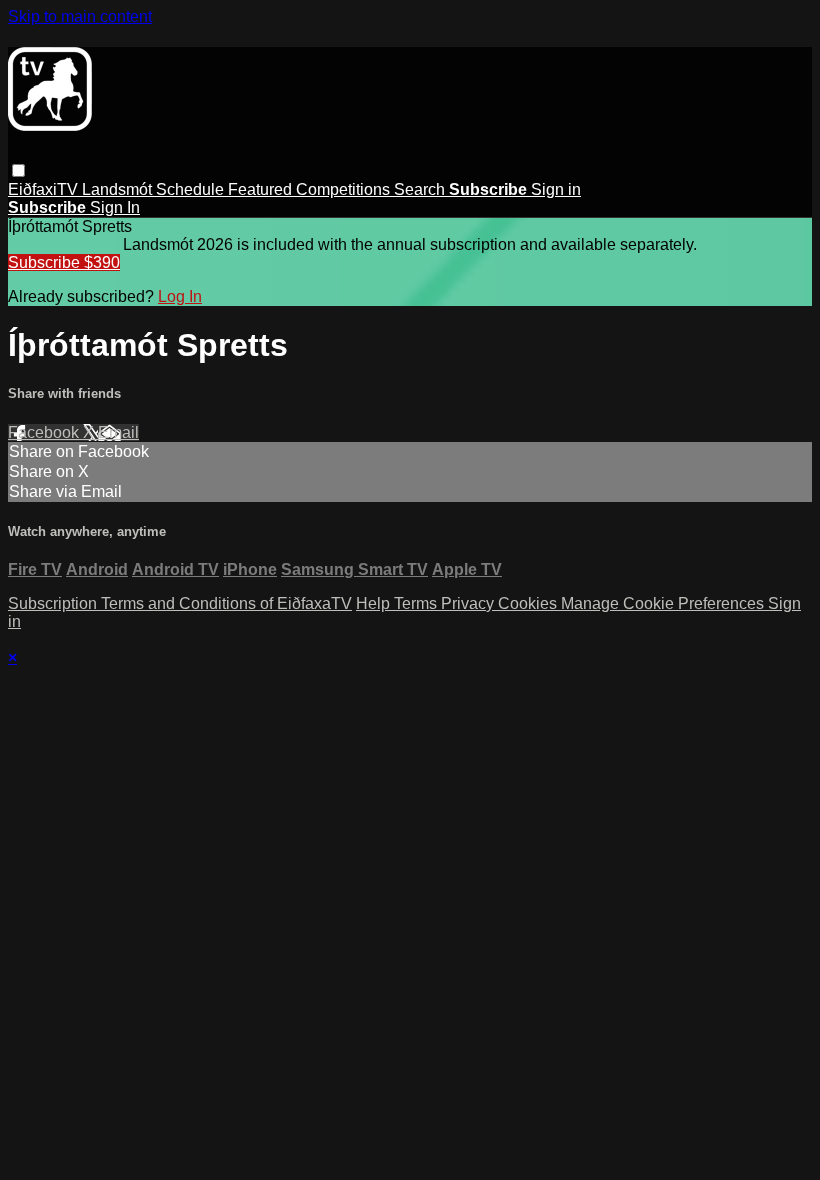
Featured (262, 189)
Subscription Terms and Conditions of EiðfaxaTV (180, 603)
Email (118, 432)
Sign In (115, 207)
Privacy (469, 603)
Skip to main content (80, 16)
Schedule (192, 189)
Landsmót (119, 189)
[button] (18, 170)
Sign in (556, 189)
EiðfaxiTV (45, 189)
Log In (180, 296)
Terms (417, 603)
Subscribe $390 (64, 262)
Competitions (345, 189)
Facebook (45, 432)
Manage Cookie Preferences (664, 603)
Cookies (529, 603)
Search (421, 189)
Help (375, 603)
